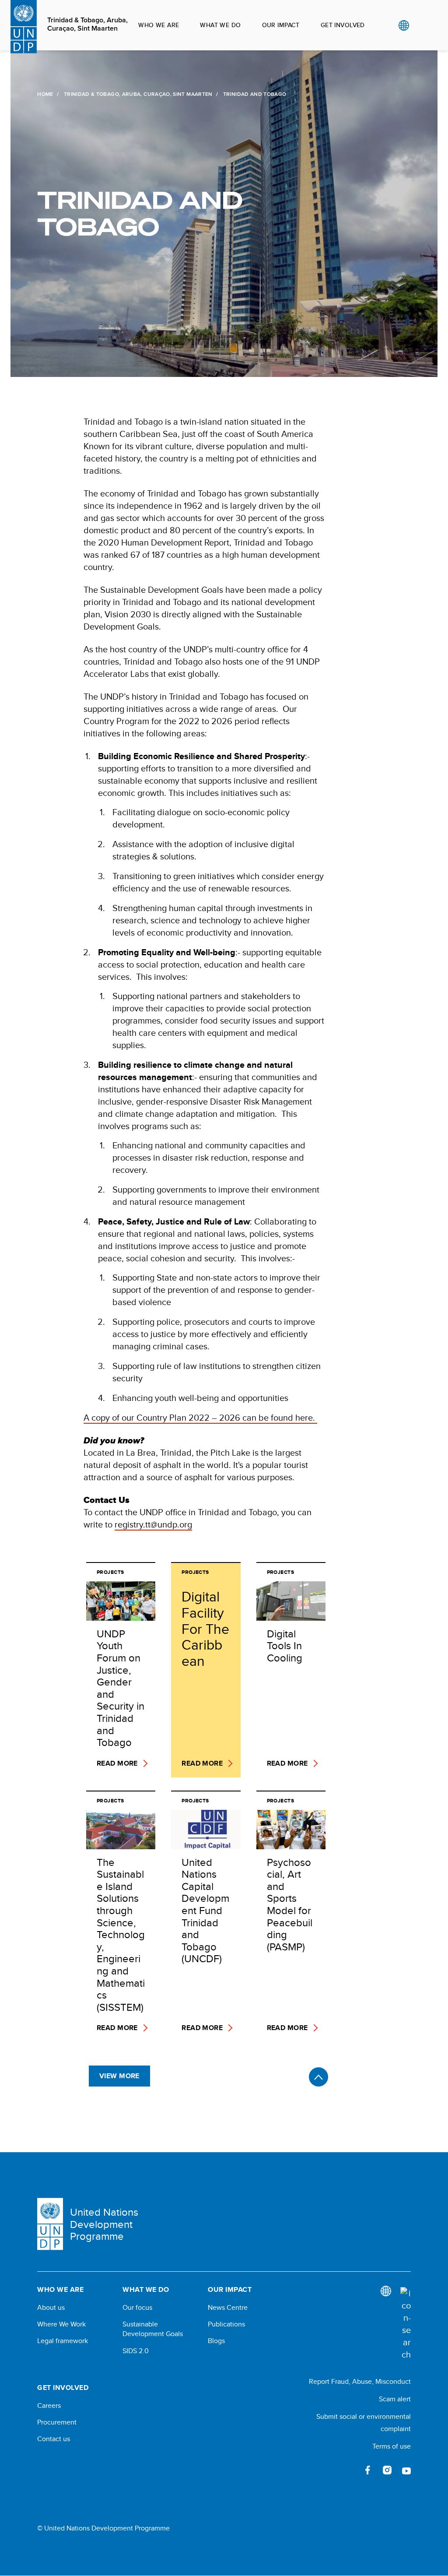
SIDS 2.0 (136, 2351)
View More (119, 2076)
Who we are (159, 25)
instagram (387, 2470)
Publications (226, 2324)
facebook (368, 2470)
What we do (220, 25)
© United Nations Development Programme (103, 2528)
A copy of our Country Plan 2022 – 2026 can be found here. (200, 1417)
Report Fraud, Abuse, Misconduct (360, 2381)
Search (422, 25)
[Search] (406, 2324)
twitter (349, 2470)
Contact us (54, 2439)
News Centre (228, 2308)
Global (404, 25)
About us (51, 2308)
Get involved (343, 25)
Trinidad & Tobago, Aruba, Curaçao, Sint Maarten (87, 24)
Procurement (57, 2422)
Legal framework (63, 2341)
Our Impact (281, 25)
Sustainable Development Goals (153, 2329)
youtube (406, 2470)
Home (45, 94)
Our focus (137, 2308)
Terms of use (392, 2446)
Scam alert (395, 2399)
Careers (49, 2406)
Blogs (216, 2341)
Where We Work (61, 2324)
